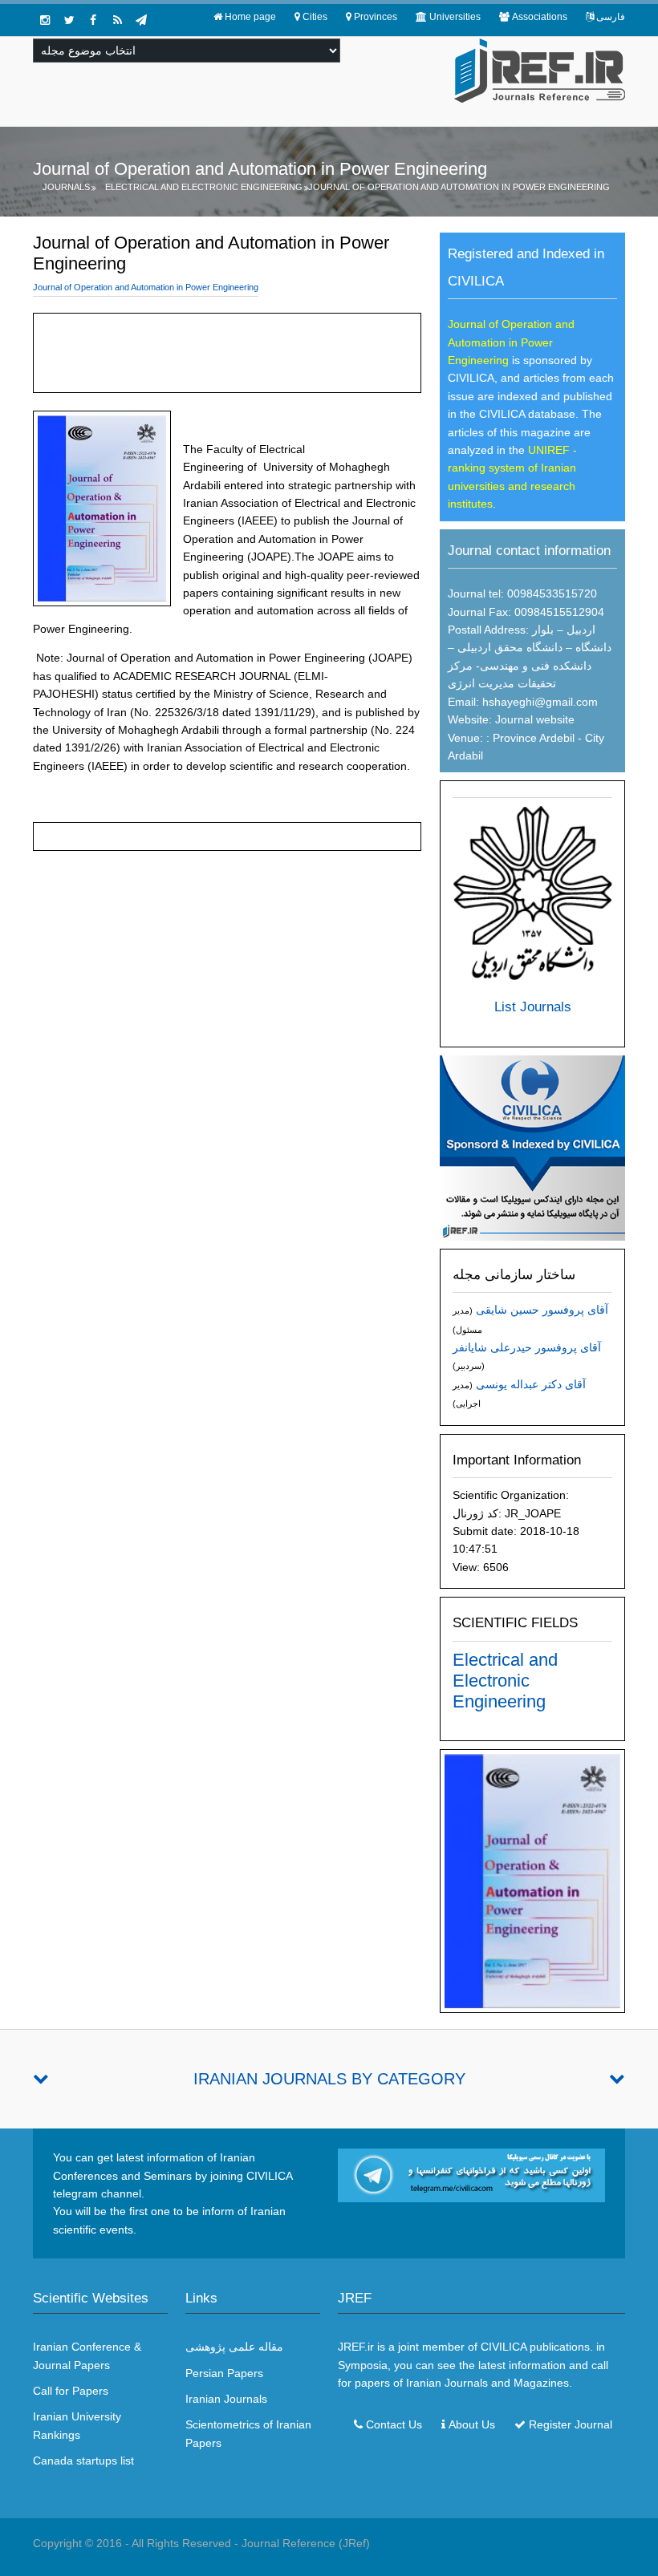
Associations (540, 17)
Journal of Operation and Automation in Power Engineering (459, 187)
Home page (250, 17)
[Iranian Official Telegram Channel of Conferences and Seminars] (471, 2174)
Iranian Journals (226, 2399)
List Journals (533, 1007)
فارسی (611, 17)
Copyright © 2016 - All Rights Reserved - (137, 2543)
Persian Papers (224, 2373)
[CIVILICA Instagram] (45, 20)
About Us (472, 2424)
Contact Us (394, 2424)
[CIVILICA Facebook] (93, 20)
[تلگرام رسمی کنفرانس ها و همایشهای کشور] (141, 20)
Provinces (376, 17)
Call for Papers (71, 2391)
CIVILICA (504, 2347)
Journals (66, 187)
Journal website (535, 719)
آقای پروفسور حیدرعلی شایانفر (527, 1347)
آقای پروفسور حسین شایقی (542, 1310)
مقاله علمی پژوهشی (234, 2347)
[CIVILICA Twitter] (69, 20)
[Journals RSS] (117, 20)
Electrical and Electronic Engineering (204, 187)
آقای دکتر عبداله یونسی (531, 1384)
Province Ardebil (532, 738)
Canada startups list (83, 2461)
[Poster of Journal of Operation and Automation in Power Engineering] (532, 1880)
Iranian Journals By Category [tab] (329, 2079)
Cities (315, 17)
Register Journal (571, 2424)
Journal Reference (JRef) (306, 2543)
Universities (455, 17)
